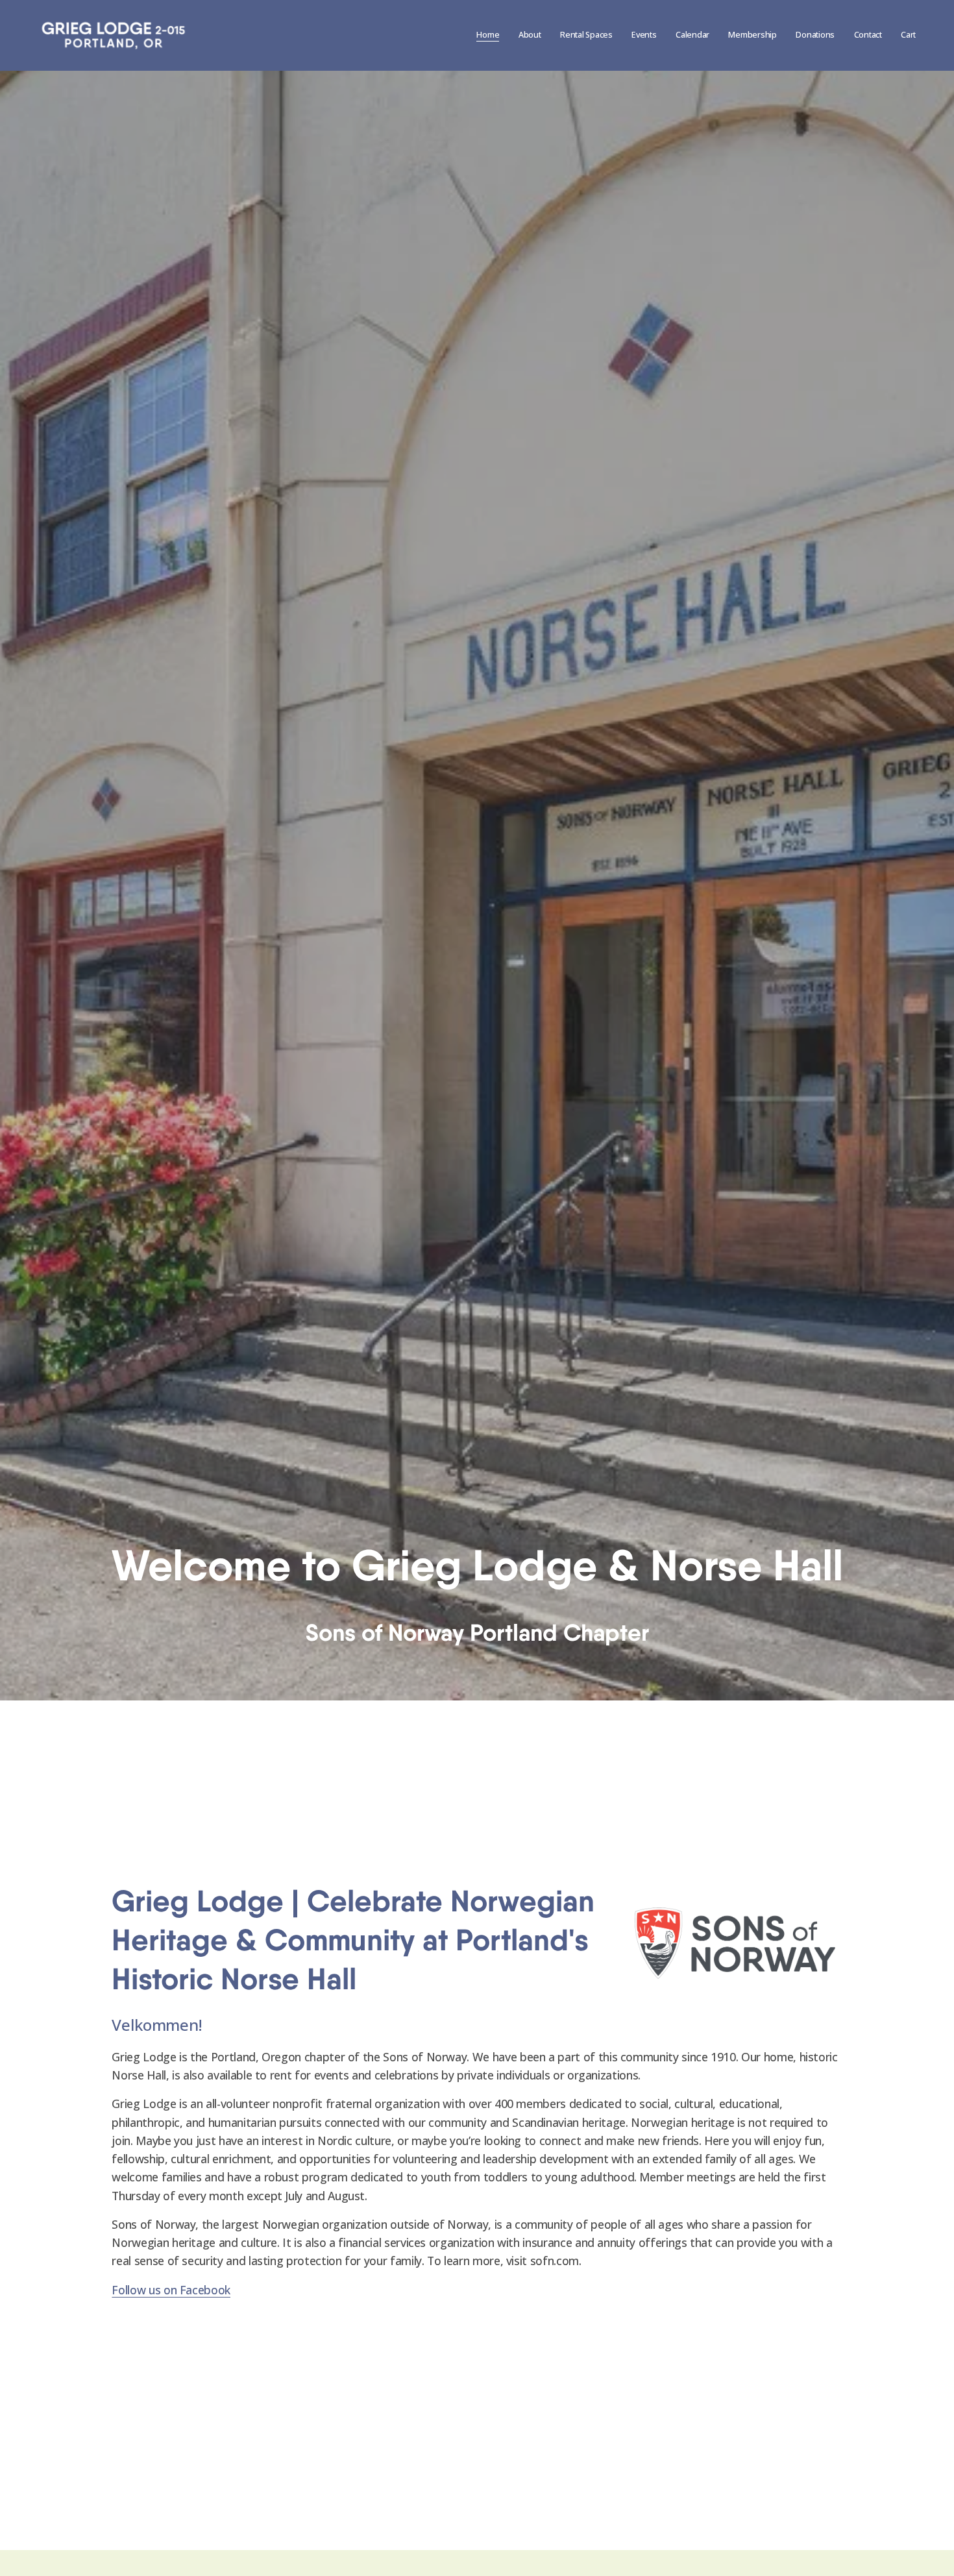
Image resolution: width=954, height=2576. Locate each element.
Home (488, 35)
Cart (908, 35)
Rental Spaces (586, 35)
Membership (752, 35)
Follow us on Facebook (171, 2290)
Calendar (692, 35)
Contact (868, 35)
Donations (815, 35)
